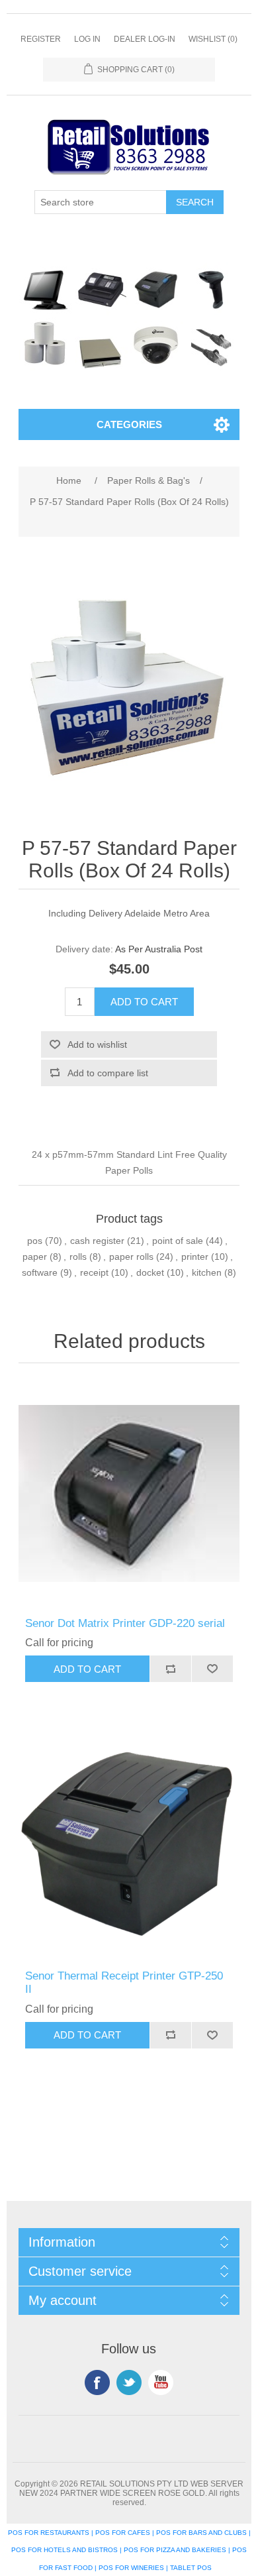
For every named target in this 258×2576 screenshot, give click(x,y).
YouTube (161, 2382)
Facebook (97, 2382)
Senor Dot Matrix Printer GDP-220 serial (125, 1623)
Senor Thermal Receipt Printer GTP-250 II (124, 1983)
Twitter (129, 2382)
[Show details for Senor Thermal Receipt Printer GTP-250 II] (129, 1845)
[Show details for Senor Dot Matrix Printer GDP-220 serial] (129, 1493)
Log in (87, 39)
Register (41, 39)
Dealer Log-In (145, 39)
